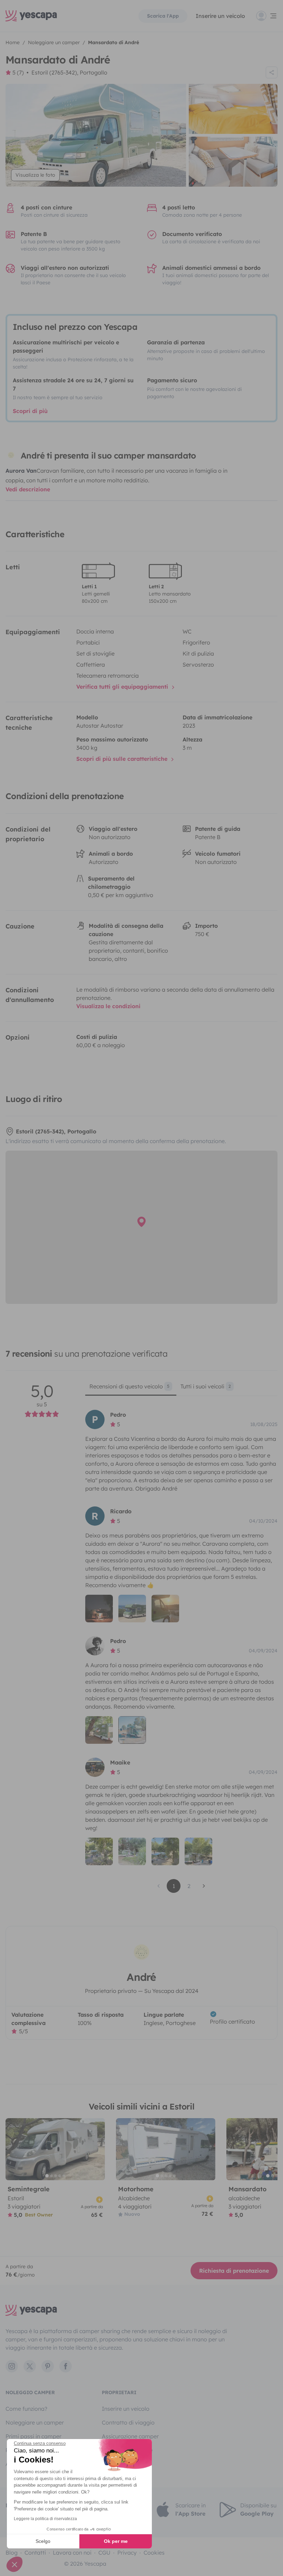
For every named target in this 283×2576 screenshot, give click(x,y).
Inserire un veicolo (220, 16)
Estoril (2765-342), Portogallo (69, 72)
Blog (12, 2553)
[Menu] (267, 16)
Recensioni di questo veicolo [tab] (129, 1386)
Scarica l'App (163, 16)
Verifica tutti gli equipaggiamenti (123, 687)
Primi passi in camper (33, 2436)
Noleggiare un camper (35, 2422)
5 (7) (18, 72)
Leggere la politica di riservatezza (45, 2519)
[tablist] (181, 1389)
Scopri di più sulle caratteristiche (123, 759)
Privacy (127, 2553)
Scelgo (43, 2541)
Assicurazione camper (130, 2436)
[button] (14, 2564)
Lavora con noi (72, 2553)
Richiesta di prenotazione (234, 2271)
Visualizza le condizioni (108, 1006)
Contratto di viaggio (128, 2422)
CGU (104, 2553)
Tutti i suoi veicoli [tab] (206, 1386)
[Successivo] (97, 2149)
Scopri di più (30, 411)
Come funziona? (26, 2409)
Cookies (154, 2553)
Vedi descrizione (28, 489)
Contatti (35, 2553)
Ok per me (116, 2541)
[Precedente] (14, 2149)
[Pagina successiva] (204, 1886)
